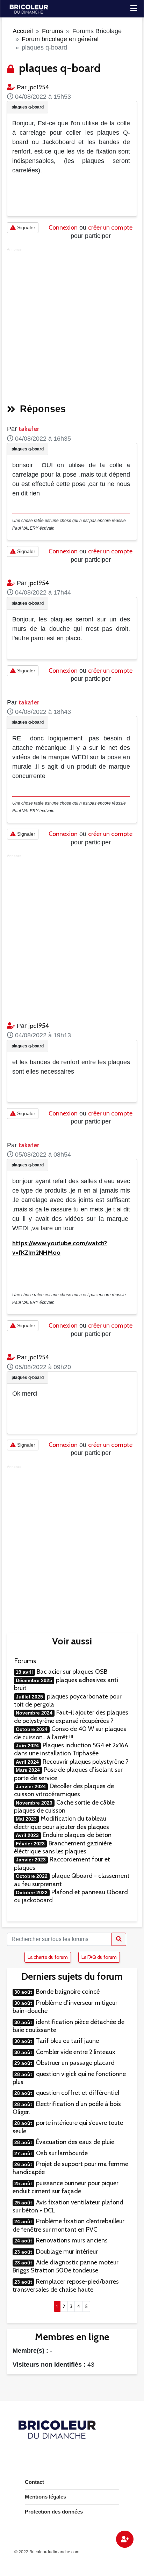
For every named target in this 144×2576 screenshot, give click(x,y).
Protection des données (54, 2512)
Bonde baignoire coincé (68, 1992)
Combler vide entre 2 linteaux (76, 2052)
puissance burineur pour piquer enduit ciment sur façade (66, 2187)
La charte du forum (48, 1957)
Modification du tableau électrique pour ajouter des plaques (62, 1823)
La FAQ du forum (99, 1957)
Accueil (23, 31)
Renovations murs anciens (72, 2240)
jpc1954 (39, 87)
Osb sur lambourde (62, 2153)
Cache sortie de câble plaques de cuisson (64, 1806)
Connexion (63, 227)
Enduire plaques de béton (77, 1835)
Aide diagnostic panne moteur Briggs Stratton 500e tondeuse (66, 2266)
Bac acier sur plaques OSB (72, 1672)
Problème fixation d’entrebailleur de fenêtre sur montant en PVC (69, 2225)
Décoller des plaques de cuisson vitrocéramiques (64, 1790)
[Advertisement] (72, 323)
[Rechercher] (119, 1939)
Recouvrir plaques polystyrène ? (86, 1762)
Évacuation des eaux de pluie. (76, 2142)
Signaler (26, 227)
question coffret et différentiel (78, 2093)
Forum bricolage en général (60, 39)
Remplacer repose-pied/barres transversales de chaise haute (66, 2286)
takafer (29, 429)
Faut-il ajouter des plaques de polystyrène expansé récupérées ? (71, 1716)
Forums (53, 31)
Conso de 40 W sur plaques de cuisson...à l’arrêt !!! (70, 1733)
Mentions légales (45, 2497)
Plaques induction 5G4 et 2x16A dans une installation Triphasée (71, 1749)
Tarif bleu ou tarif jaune (67, 2041)
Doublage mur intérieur (67, 2252)
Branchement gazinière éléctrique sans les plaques (63, 1847)
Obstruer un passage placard (75, 2063)
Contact (34, 2482)
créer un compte (110, 227)
